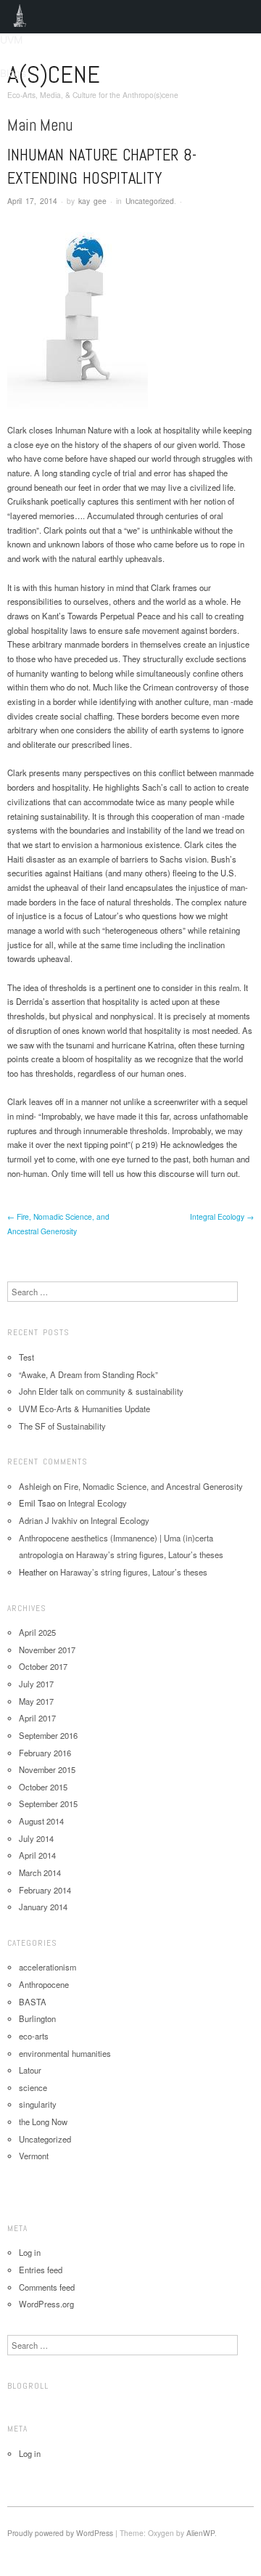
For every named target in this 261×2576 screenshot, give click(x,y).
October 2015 (43, 1787)
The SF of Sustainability (62, 1426)
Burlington (37, 2018)
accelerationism (47, 1967)
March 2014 (40, 1872)
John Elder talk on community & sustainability (101, 1391)
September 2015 (48, 1803)
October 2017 (43, 1666)
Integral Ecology (222, 1216)
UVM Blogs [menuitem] (20, 17)
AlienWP (200, 2533)
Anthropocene (44, 1984)
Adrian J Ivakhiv (48, 1520)
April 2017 (37, 1718)
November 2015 (47, 1769)
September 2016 (48, 1735)
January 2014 (43, 1907)
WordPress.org (46, 2304)
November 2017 (47, 1650)
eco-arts (34, 2036)
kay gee (92, 201)
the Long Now (43, 2121)
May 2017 (36, 1701)
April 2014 (37, 1855)
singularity (38, 2104)
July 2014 (36, 1838)
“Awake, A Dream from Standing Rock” (88, 1374)
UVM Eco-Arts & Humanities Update (84, 1409)
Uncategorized (150, 201)
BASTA (33, 2002)
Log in (30, 2252)
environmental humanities (65, 2053)
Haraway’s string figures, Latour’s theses (150, 1554)
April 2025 (37, 1632)
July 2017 (36, 1684)
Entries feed (41, 2270)
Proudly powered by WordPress (60, 2533)
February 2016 (45, 1753)
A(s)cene (54, 74)
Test (26, 1357)
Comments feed (47, 2287)
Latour (30, 2070)
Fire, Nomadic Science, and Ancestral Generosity (153, 1486)
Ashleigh (35, 1486)
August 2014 (41, 1821)
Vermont (34, 2156)
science (33, 2087)
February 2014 (45, 1890)
